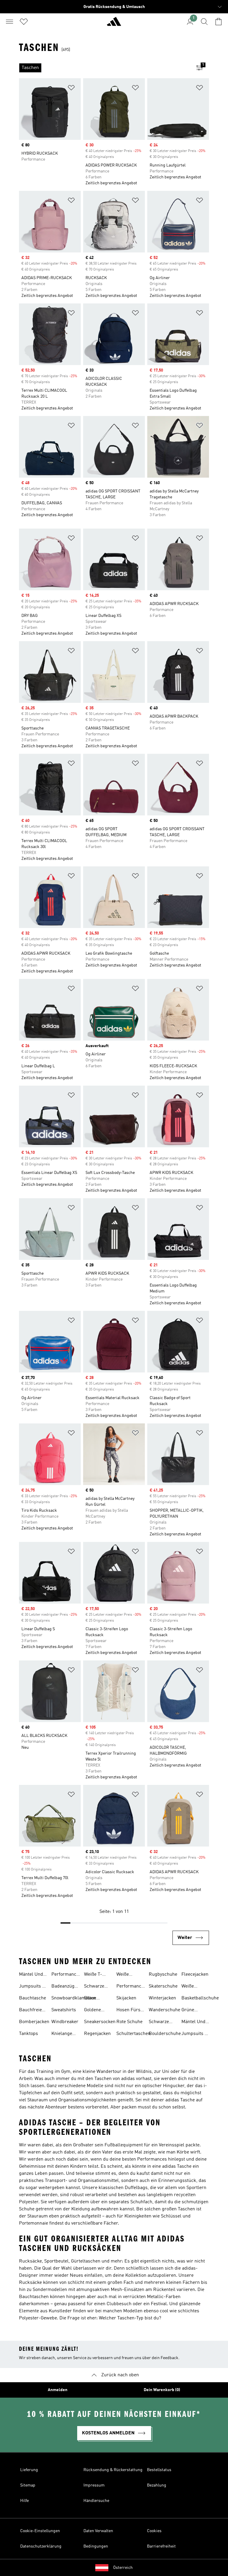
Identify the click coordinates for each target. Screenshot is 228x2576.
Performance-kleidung (131, 1987)
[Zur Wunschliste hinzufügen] (71, 89)
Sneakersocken (100, 2022)
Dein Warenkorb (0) (162, 2390)
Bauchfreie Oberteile (30, 2011)
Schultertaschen (133, 2034)
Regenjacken (97, 2034)
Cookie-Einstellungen (40, 2531)
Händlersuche (96, 2501)
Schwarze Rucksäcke (160, 2023)
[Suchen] (204, 22)
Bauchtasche (33, 1998)
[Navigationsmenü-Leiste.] (9, 22)
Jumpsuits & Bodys (32, 1987)
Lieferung (29, 2470)
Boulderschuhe (165, 2034)
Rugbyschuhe (163, 1975)
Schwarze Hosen (94, 1987)
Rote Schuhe (129, 2022)
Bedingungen (96, 2546)
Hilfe (24, 2501)
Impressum (94, 2485)
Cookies (154, 2531)
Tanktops (28, 2034)
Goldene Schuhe (92, 2011)
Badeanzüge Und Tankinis (65, 1987)
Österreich (123, 2568)
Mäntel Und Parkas (31, 1975)
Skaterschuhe (163, 1986)
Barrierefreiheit (161, 2546)
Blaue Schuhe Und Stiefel (97, 1999)
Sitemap (28, 2485)
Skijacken (126, 1998)
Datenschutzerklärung (41, 2546)
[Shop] (114, 24)
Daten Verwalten (98, 2531)
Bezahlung (157, 2485)
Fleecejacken (195, 1975)
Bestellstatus (159, 2470)
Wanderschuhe (164, 2010)
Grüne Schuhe (189, 2011)
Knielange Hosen (62, 2034)
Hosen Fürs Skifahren (128, 2011)
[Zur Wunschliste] (24, 22)
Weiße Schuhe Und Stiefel (129, 1975)
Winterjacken (162, 1998)
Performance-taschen (66, 1975)
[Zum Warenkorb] (218, 22)
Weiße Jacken (189, 1987)
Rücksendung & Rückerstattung (113, 2470)
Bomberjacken (34, 2022)
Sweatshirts (64, 2010)
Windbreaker (65, 2022)
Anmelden (58, 2390)
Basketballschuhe (200, 1998)
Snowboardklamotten (74, 1998)
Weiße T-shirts (93, 1975)
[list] (104, 68)
